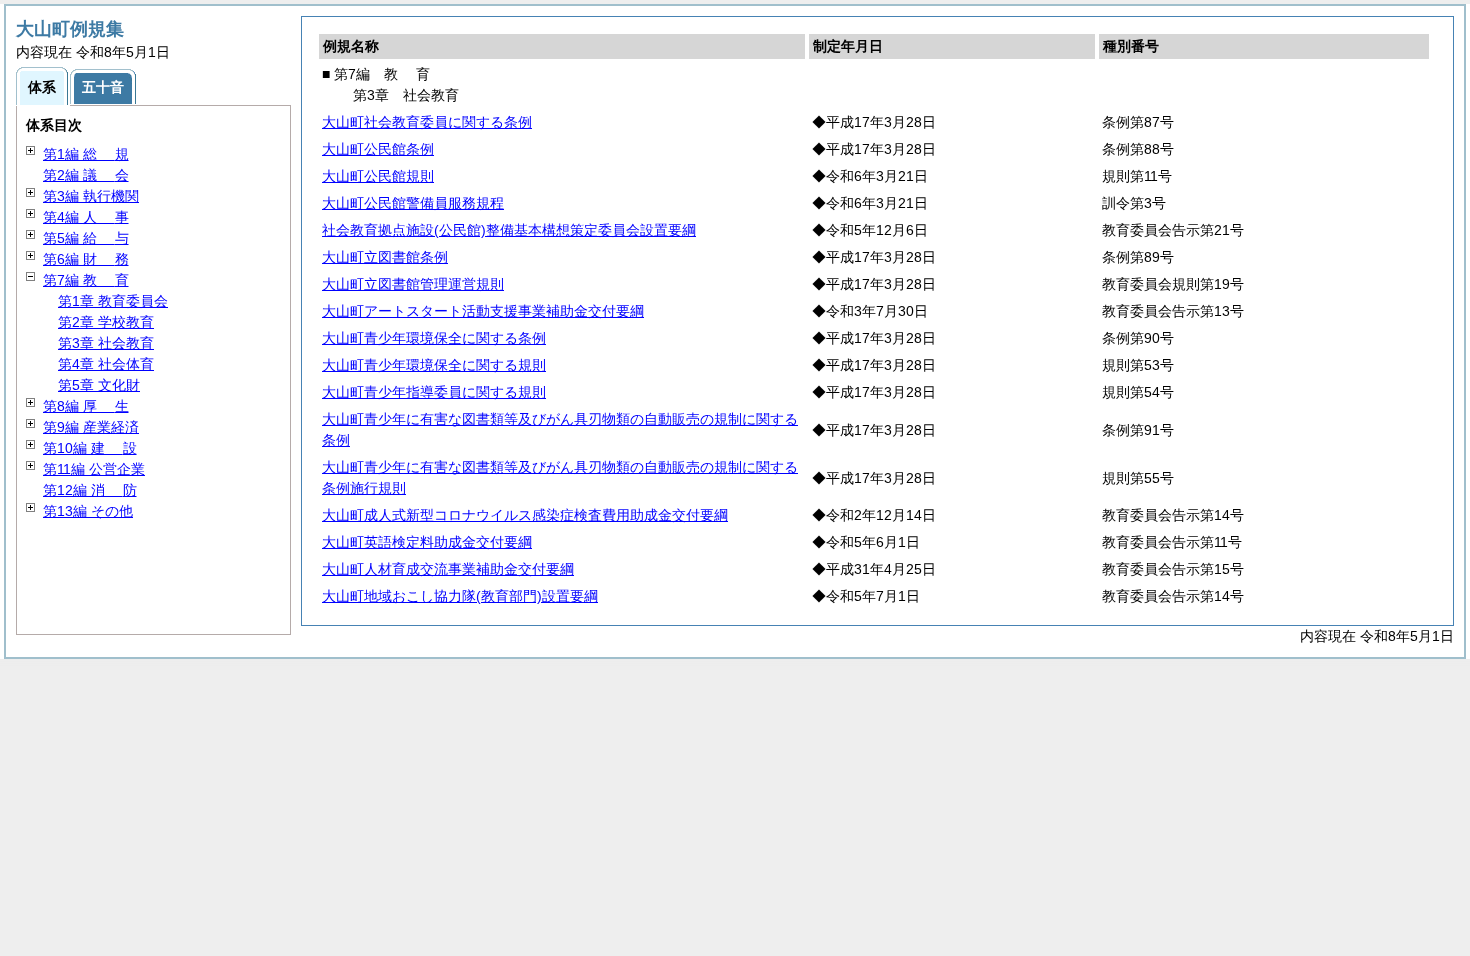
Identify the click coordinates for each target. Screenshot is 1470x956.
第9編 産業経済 (91, 427)
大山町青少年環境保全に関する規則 (434, 365)
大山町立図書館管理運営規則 (413, 284)
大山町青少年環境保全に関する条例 (434, 338)
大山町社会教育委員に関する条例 (427, 122)
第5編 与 (86, 238)
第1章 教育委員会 (113, 301)
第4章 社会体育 (106, 364)
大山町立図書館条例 (385, 257)
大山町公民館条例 (378, 149)
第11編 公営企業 (94, 469)
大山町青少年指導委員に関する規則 (434, 392)
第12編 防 (90, 490)
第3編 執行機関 (91, 196)
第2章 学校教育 (106, 322)
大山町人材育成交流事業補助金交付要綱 (448, 569)
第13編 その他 (88, 511)
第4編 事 (86, 217)
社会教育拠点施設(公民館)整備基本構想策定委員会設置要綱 (509, 230)
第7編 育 (86, 280)
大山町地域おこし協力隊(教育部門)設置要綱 (460, 596)
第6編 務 (86, 259)
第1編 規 (86, 154)
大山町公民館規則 (378, 176)
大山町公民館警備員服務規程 (413, 203)
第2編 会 (86, 175)
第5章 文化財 (99, 385)
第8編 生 (86, 406)
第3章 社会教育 (106, 343)
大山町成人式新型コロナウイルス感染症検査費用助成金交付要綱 (525, 515)
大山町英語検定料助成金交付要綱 (427, 542)
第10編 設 (90, 448)
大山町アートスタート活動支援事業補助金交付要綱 (483, 311)
